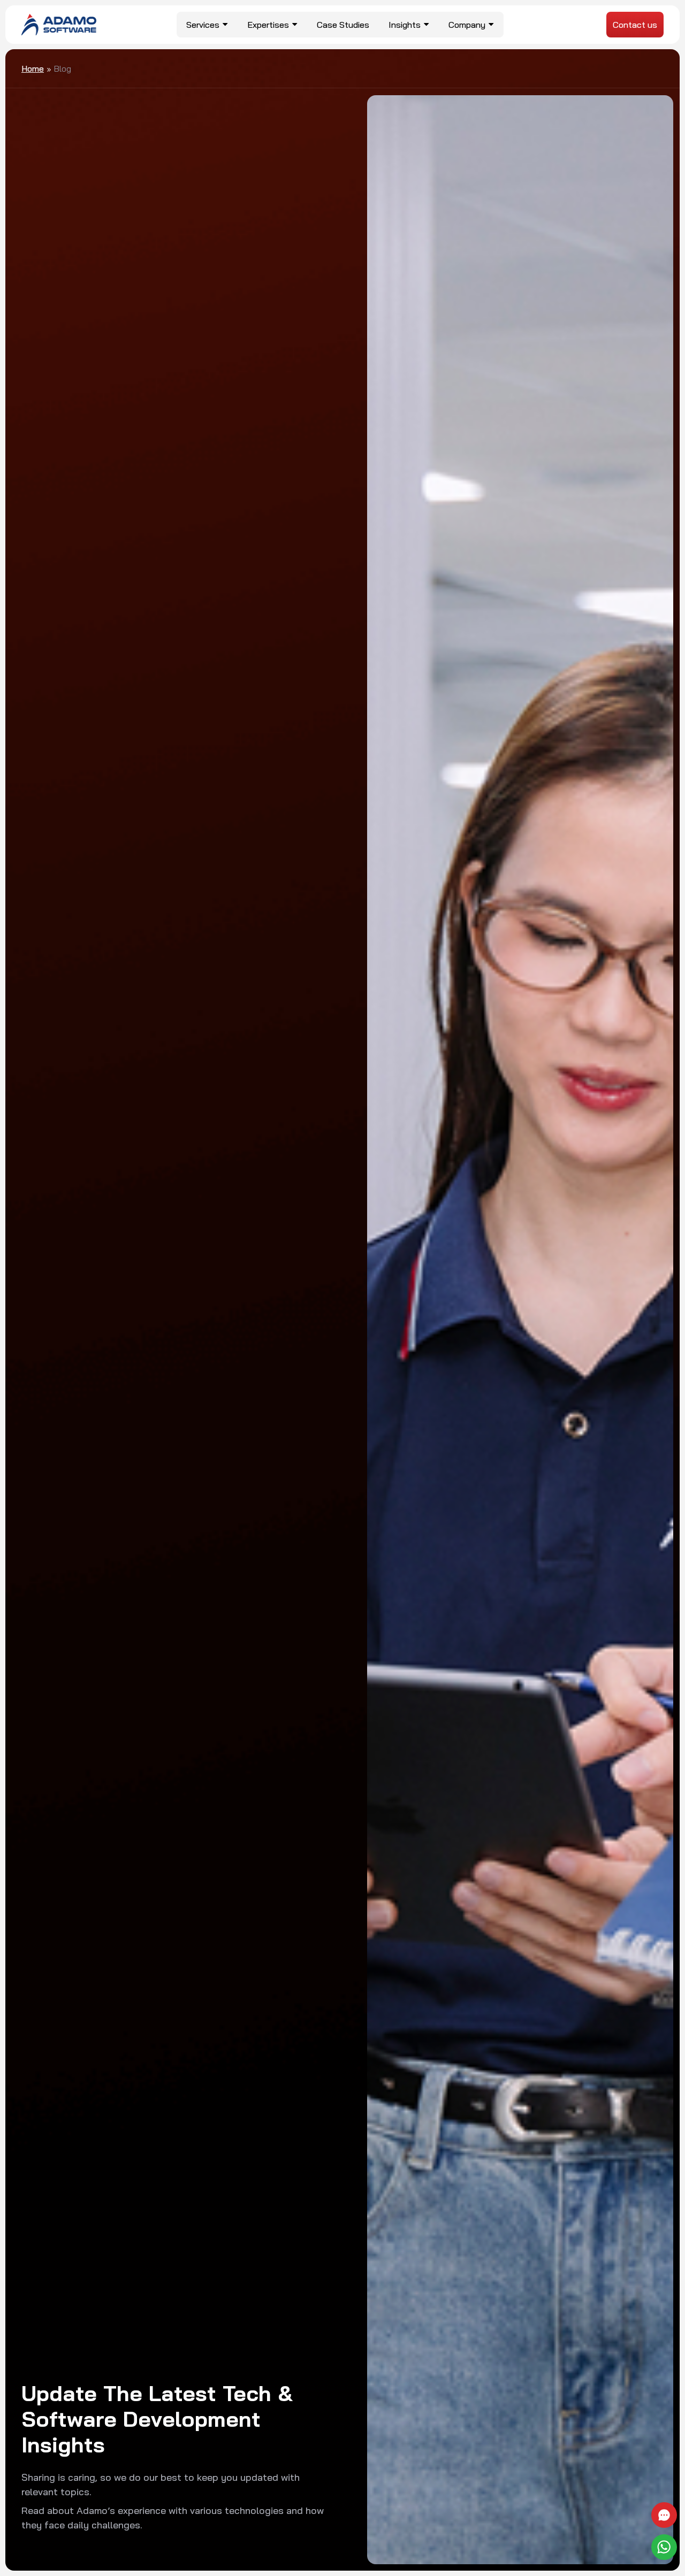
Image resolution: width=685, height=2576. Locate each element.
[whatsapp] (665, 2547)
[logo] (59, 24)
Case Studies (343, 25)
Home (33, 68)
